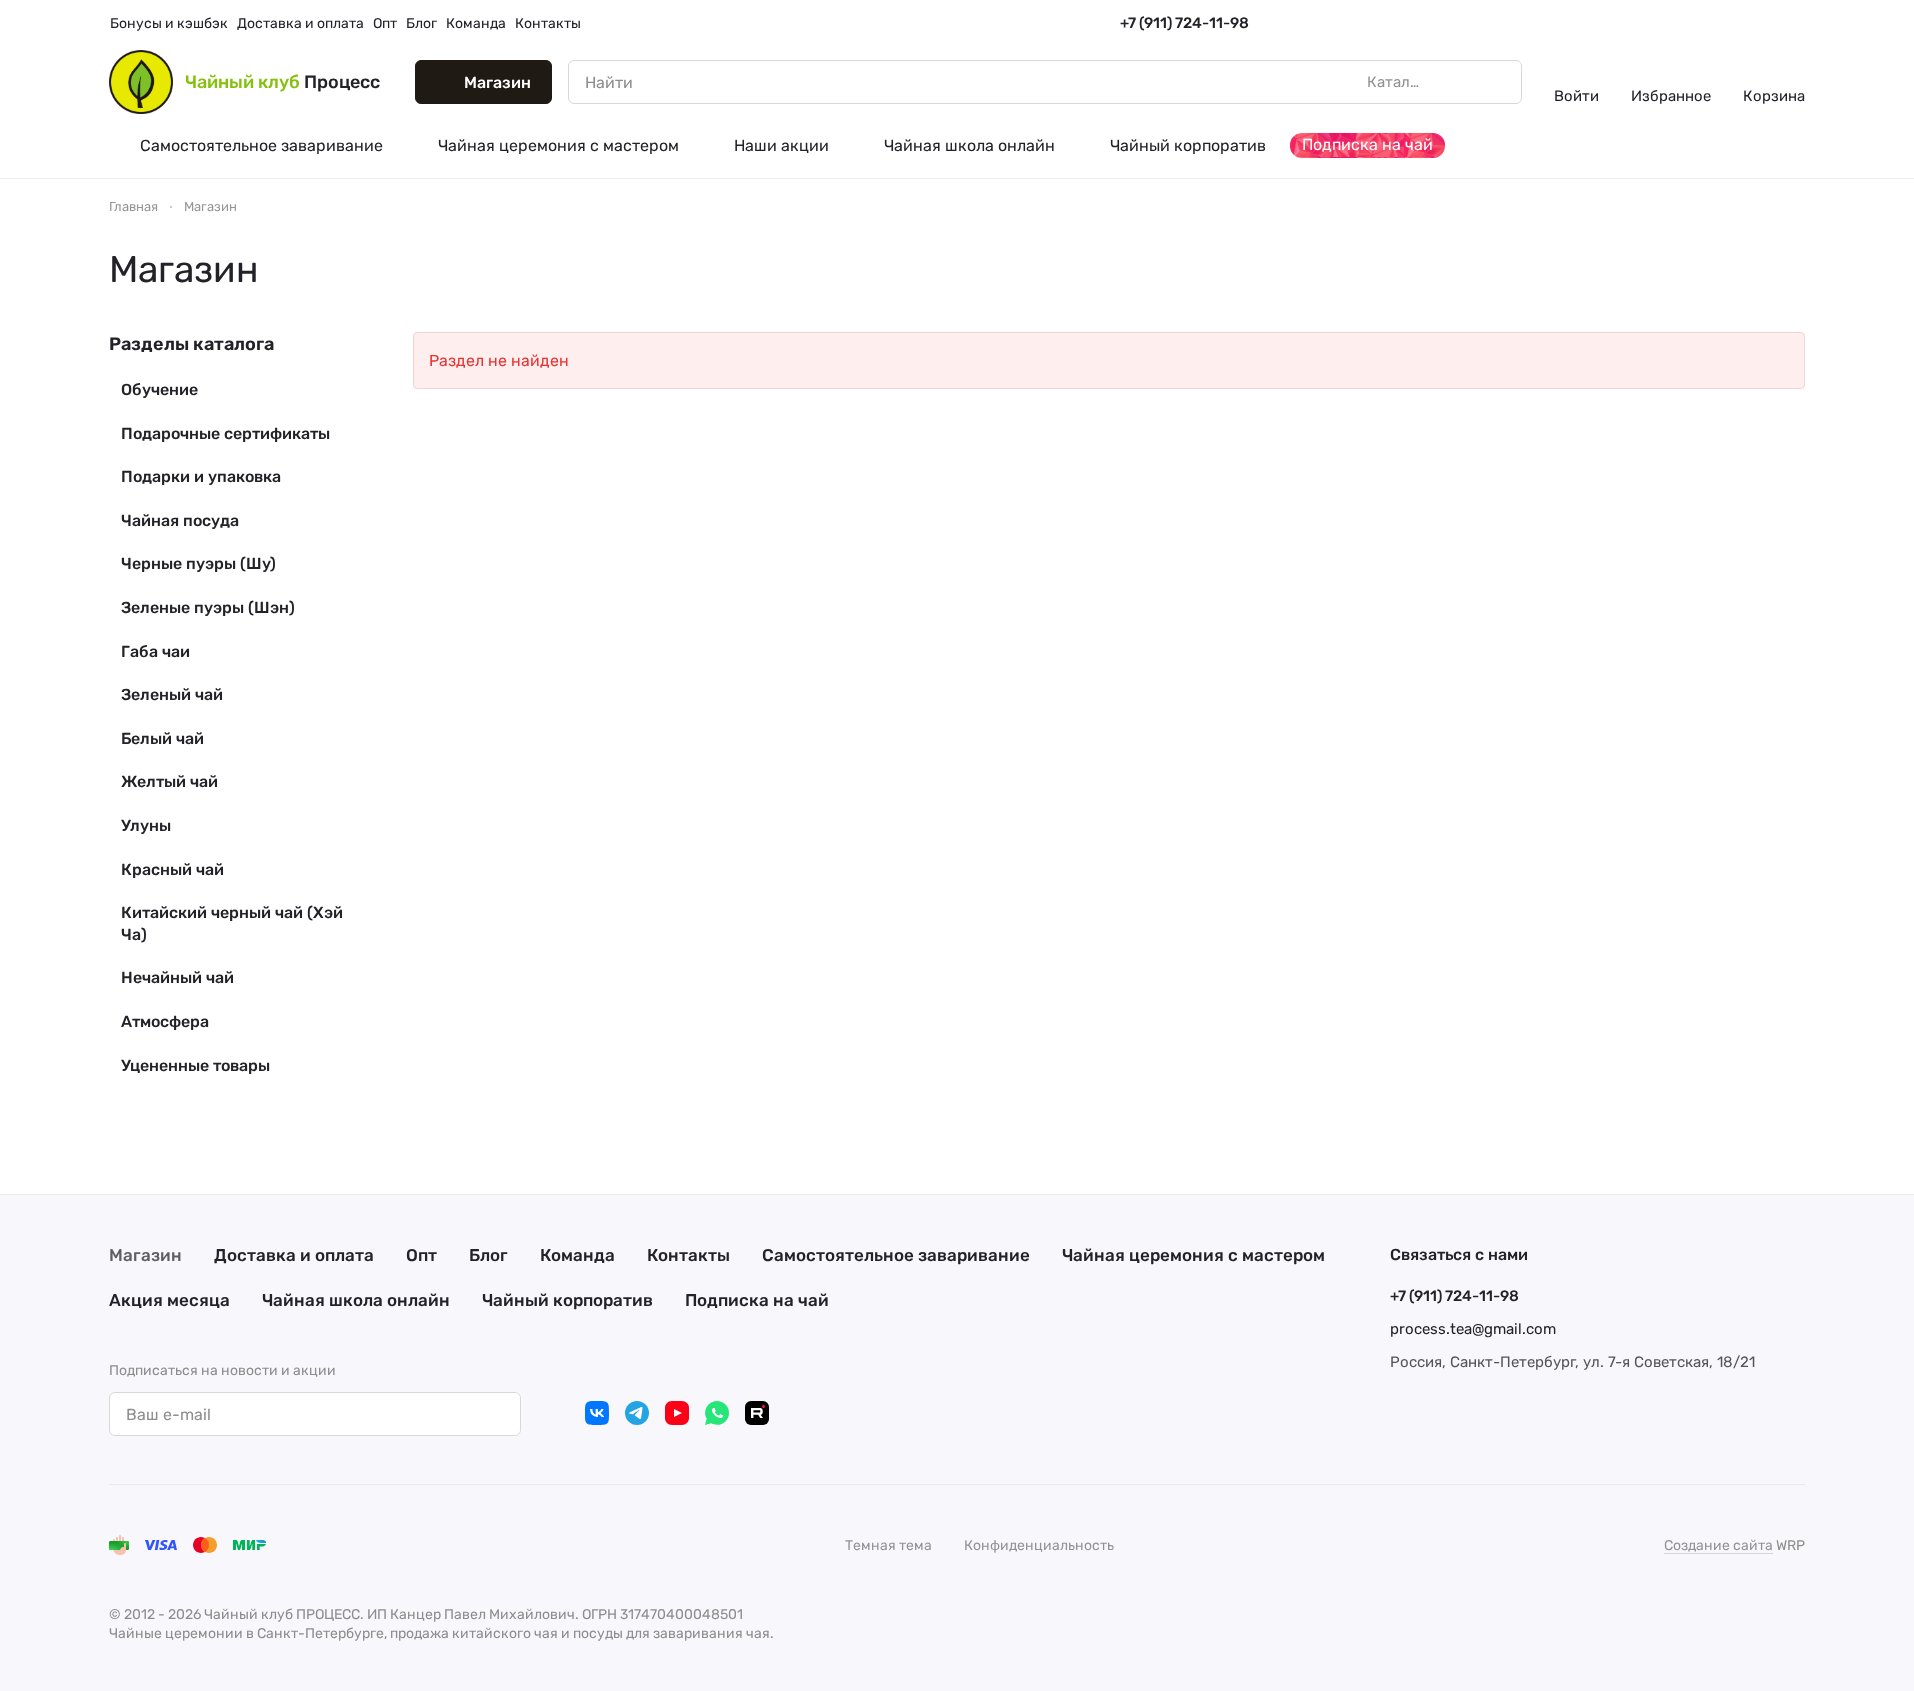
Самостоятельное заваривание (896, 1255)
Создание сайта (1718, 1545)
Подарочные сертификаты (225, 433)
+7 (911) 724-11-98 (1184, 23)
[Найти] (1496, 82)
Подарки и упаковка (201, 476)
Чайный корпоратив (567, 1300)
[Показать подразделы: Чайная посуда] (347, 521)
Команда (577, 1255)
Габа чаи (155, 651)
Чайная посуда (180, 520)
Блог (488, 1255)
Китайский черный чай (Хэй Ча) (232, 923)
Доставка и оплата (294, 1255)
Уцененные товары (195, 1065)
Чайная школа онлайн (356, 1300)
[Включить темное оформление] (1797, 24)
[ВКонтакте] (597, 1413)
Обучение (159, 389)
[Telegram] (637, 1413)
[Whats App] (717, 1413)
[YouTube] (677, 1413)
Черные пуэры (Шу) (198, 563)
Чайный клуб (282, 82)
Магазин (145, 1255)
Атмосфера (165, 1021)
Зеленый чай (172, 694)
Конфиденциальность (1039, 1545)
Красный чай (172, 869)
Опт (421, 1255)
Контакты (688, 1255)
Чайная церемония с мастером (1193, 1255)
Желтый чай (169, 781)
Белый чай (162, 738)
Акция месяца (169, 1300)
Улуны (146, 825)
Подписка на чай (757, 1300)
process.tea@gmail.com (1473, 1329)
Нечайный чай (177, 977)
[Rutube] (757, 1413)
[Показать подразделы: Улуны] (347, 826)
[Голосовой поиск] (1460, 82)
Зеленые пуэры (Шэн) (208, 607)
